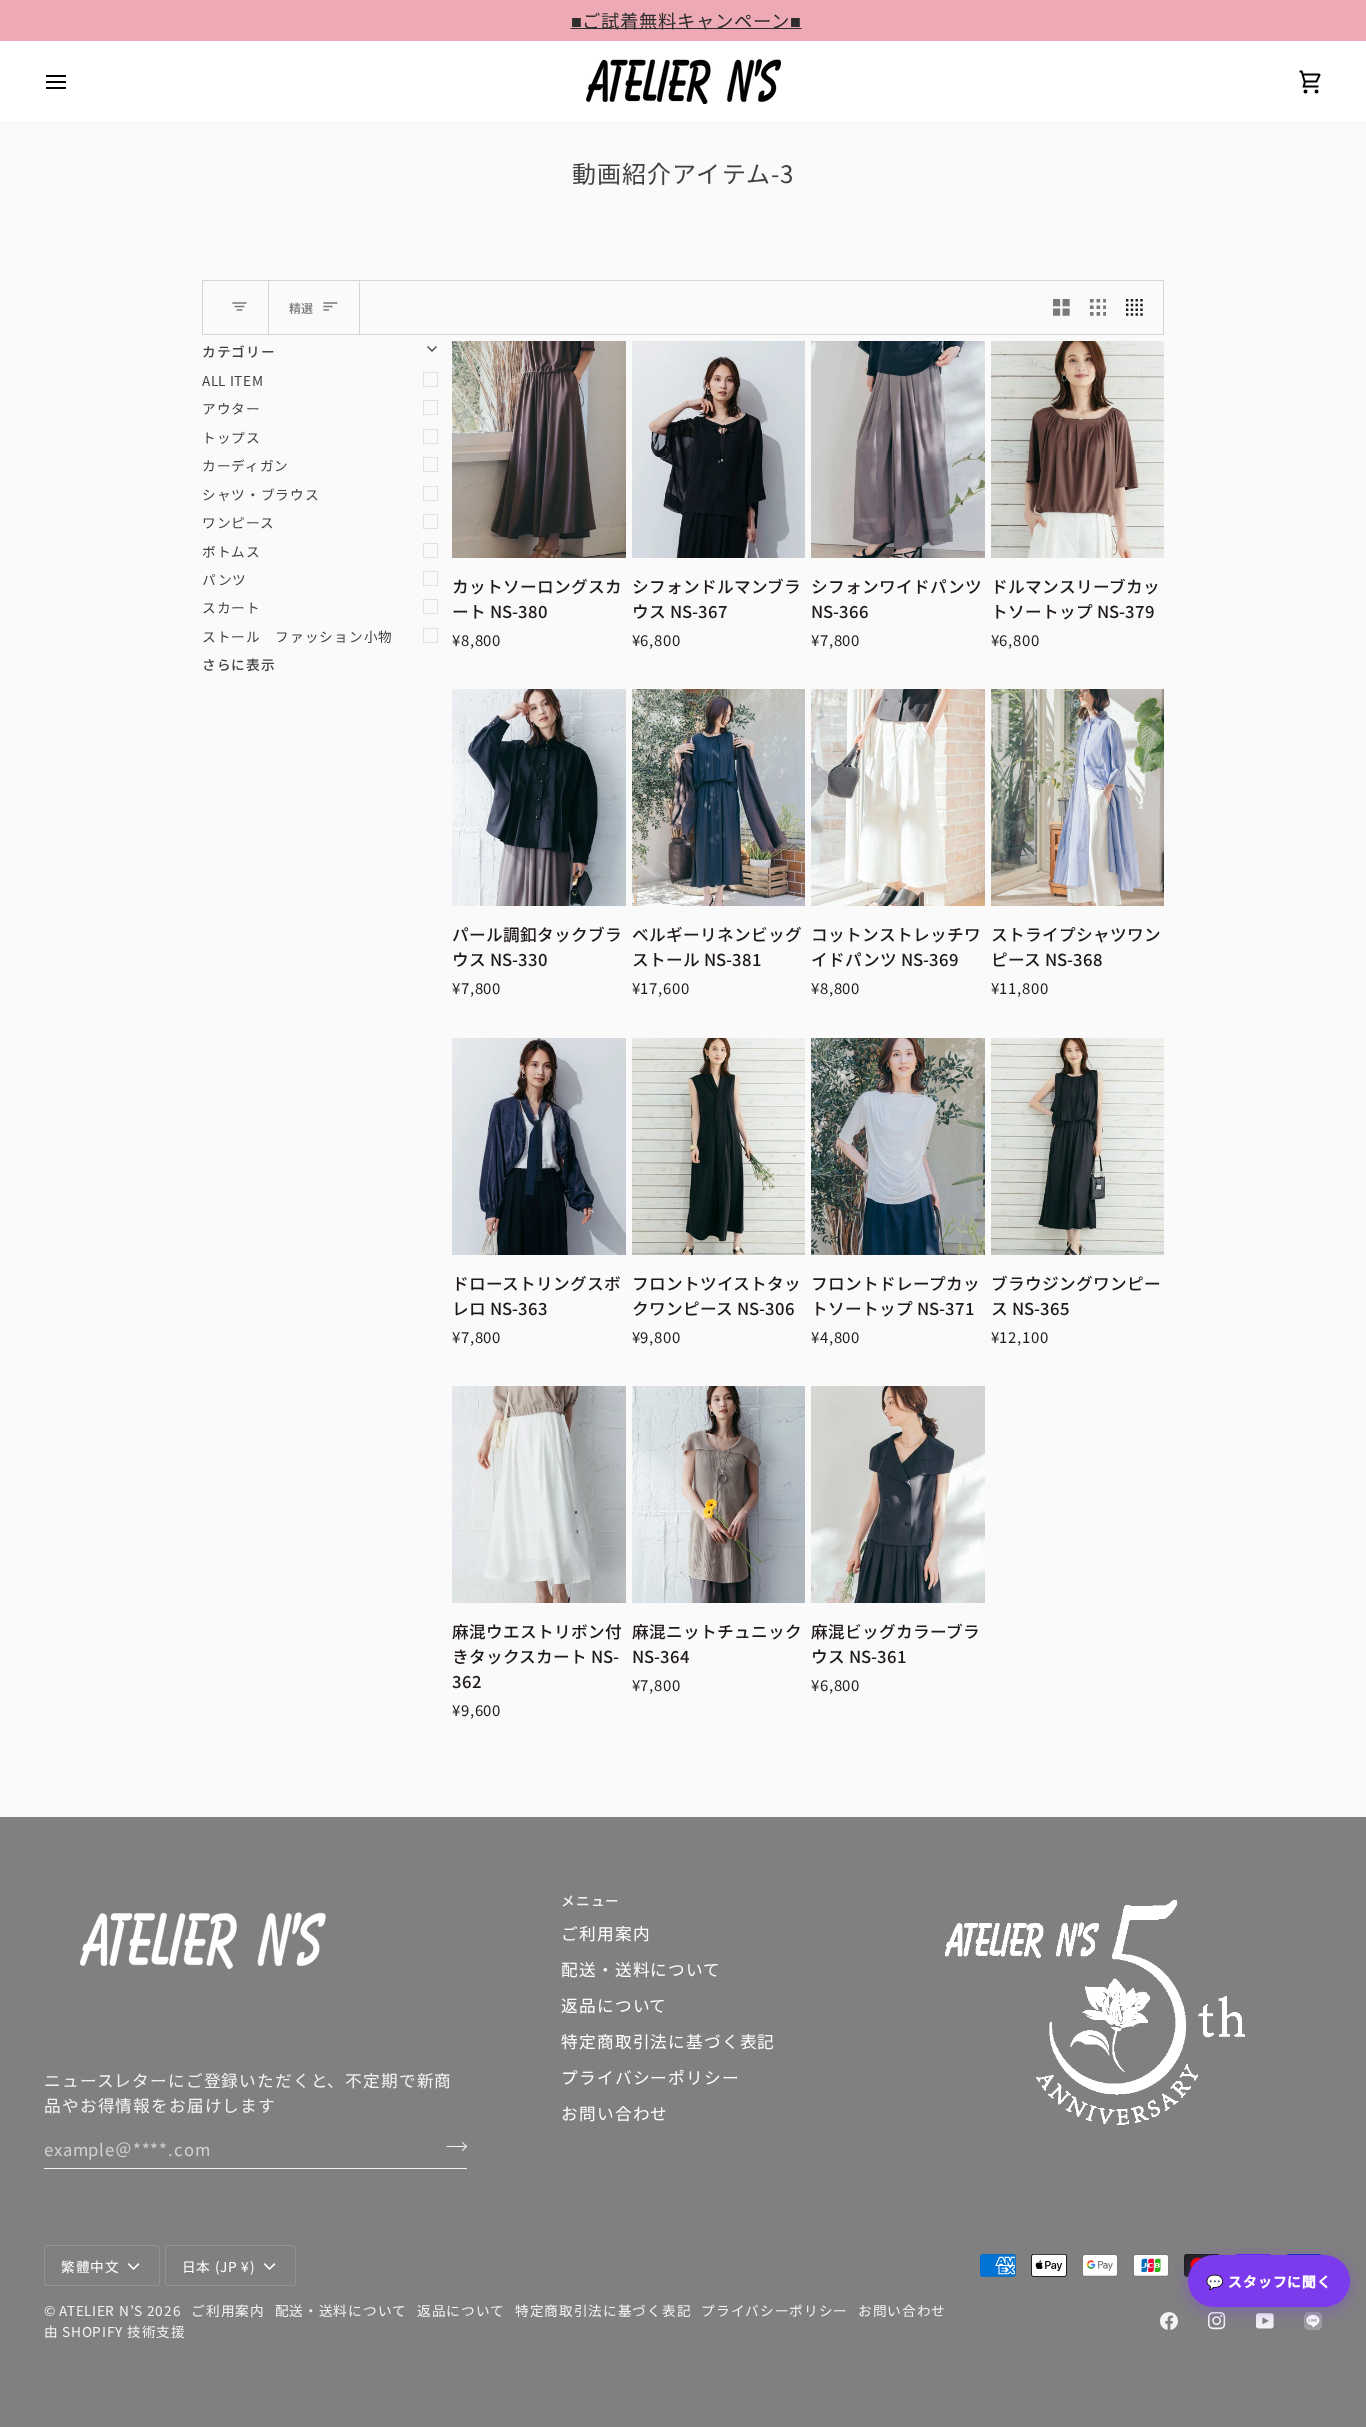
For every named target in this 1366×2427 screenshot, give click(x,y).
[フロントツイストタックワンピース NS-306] (719, 1146)
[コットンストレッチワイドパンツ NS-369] (898, 797)
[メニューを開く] (74, 81)
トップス (231, 437)
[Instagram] (1217, 2321)
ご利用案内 (605, 1933)
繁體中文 (90, 2266)
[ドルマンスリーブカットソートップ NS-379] (1078, 449)
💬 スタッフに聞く (1269, 2281)
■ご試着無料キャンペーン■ (683, 20)
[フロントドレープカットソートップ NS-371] (898, 1146)
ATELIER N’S (101, 2310)
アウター (231, 408)
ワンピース (238, 522)
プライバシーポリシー (650, 2077)
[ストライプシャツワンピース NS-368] (1078, 797)
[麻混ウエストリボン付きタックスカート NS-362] (539, 1494)
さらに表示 (238, 664)
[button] (1133, 1895)
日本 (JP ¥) (219, 2266)
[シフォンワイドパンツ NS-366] (898, 449)
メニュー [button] (590, 1900)
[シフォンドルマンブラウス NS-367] (719, 449)
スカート (231, 607)
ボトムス (231, 551)
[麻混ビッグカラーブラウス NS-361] (898, 1494)
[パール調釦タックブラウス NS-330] (539, 797)
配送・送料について (641, 1969)
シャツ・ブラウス (260, 494)
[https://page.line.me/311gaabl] (1313, 2321)
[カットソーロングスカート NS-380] (539, 449)
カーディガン (245, 465)
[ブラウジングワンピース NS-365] (1078, 1146)
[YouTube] (1265, 2321)
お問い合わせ (614, 2113)
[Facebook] (1169, 2321)
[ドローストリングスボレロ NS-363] (539, 1146)
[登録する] (450, 2146)
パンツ (224, 579)
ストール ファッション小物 (297, 636)
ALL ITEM (232, 380)
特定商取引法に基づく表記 (668, 2041)
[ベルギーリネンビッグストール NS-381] (719, 797)
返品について (614, 2005)
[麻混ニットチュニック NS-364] (719, 1494)
